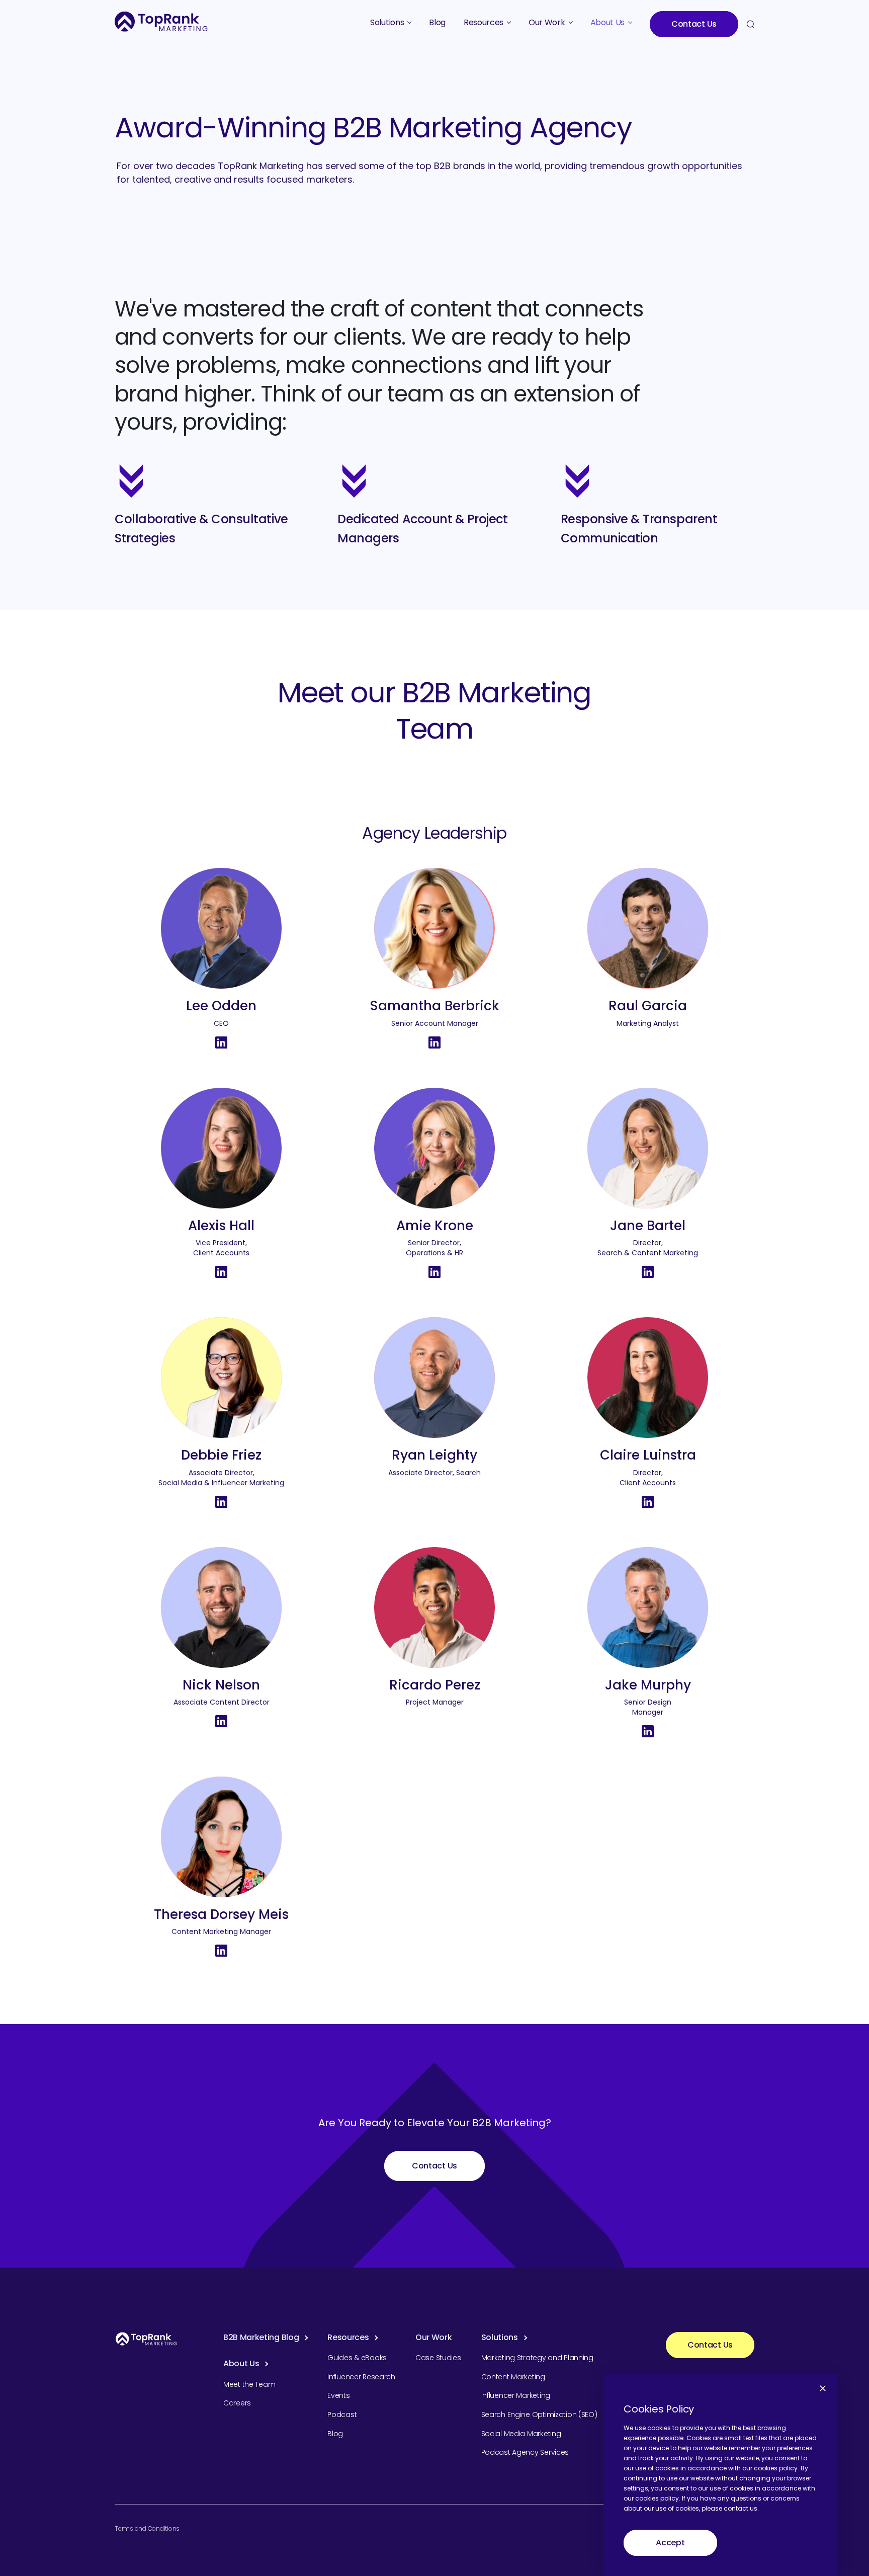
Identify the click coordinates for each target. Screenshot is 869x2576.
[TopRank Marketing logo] (146, 2339)
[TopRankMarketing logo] (161, 21)
